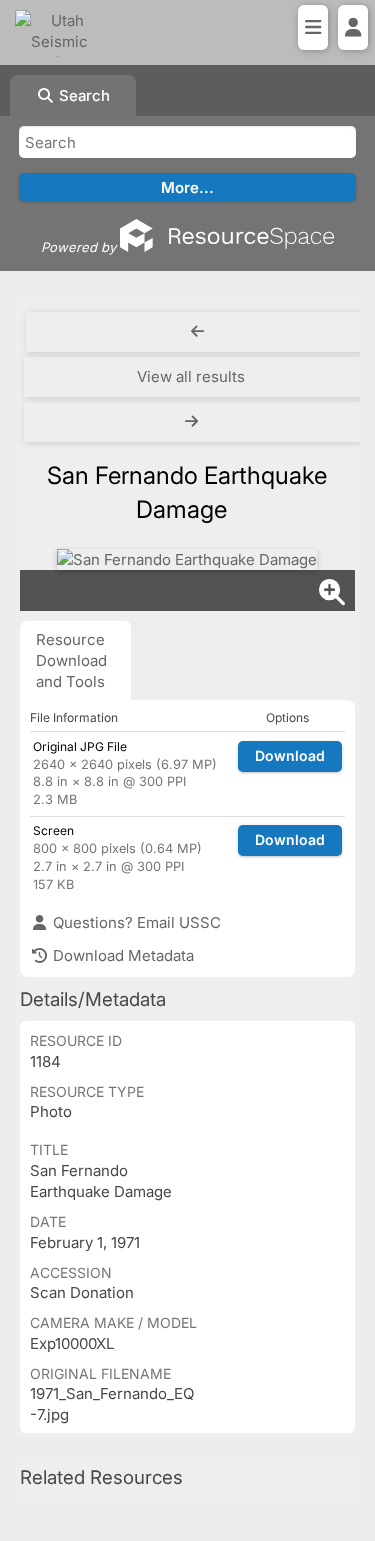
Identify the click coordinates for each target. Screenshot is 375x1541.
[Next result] (193, 422)
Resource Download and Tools (71, 660)
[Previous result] (197, 332)
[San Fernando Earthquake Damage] (187, 559)
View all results (191, 376)
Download (290, 755)
